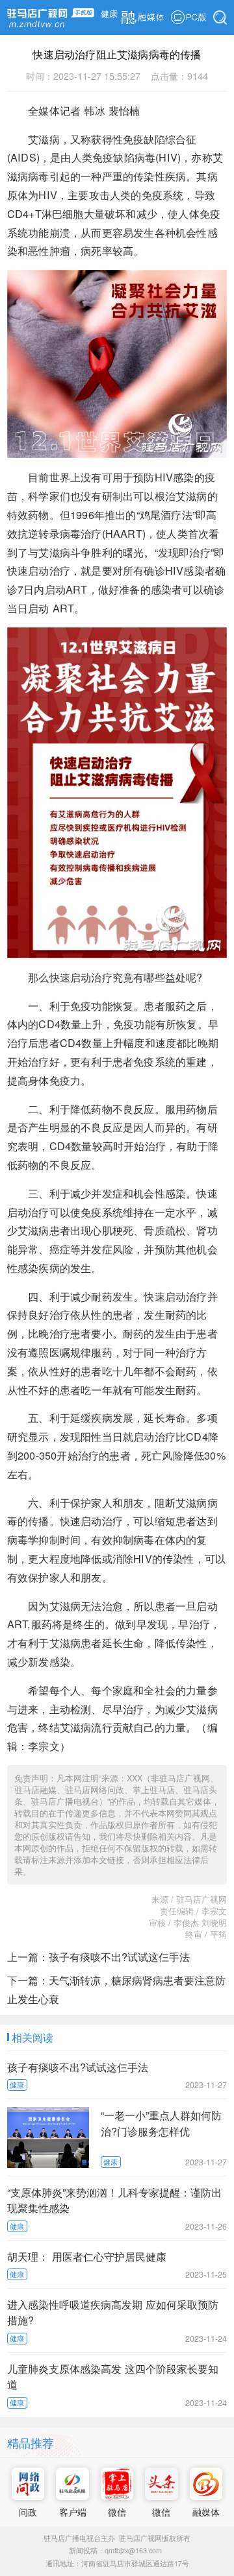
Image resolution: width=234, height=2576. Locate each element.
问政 (28, 2511)
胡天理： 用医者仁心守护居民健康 (87, 2256)
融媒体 (206, 2511)
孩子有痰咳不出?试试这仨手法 (119, 1956)
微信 (117, 2511)
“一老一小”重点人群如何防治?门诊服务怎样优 (161, 2123)
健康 (109, 14)
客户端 (73, 2511)
